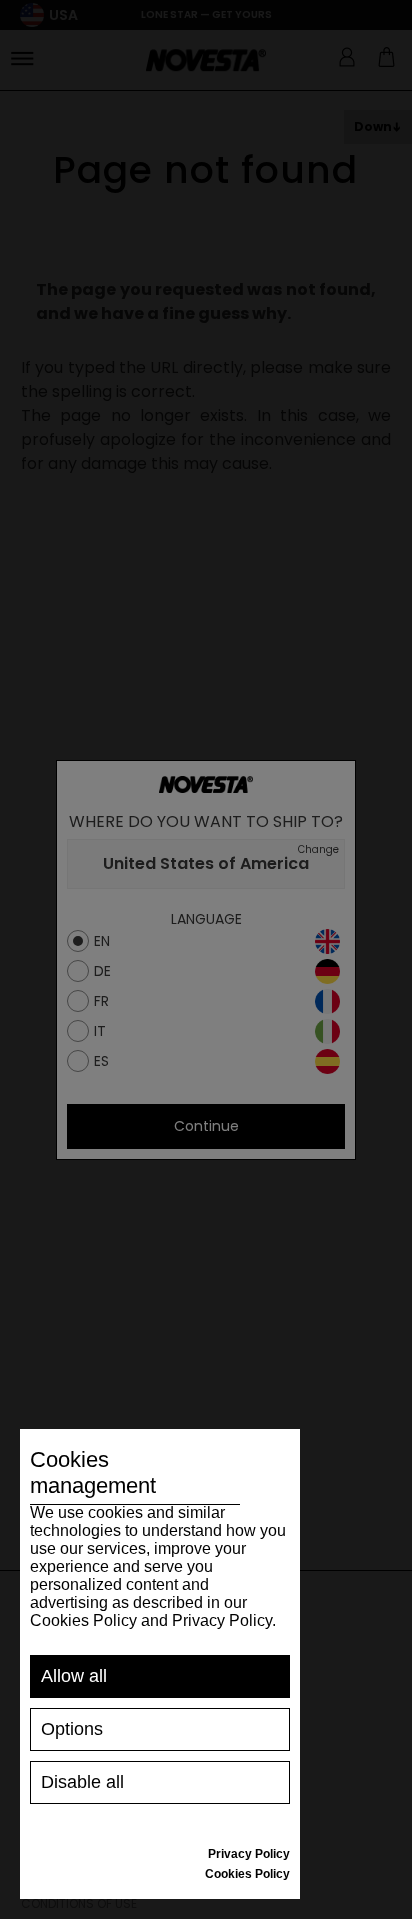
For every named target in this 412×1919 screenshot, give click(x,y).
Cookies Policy (247, 1874)
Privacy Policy (249, 1854)
